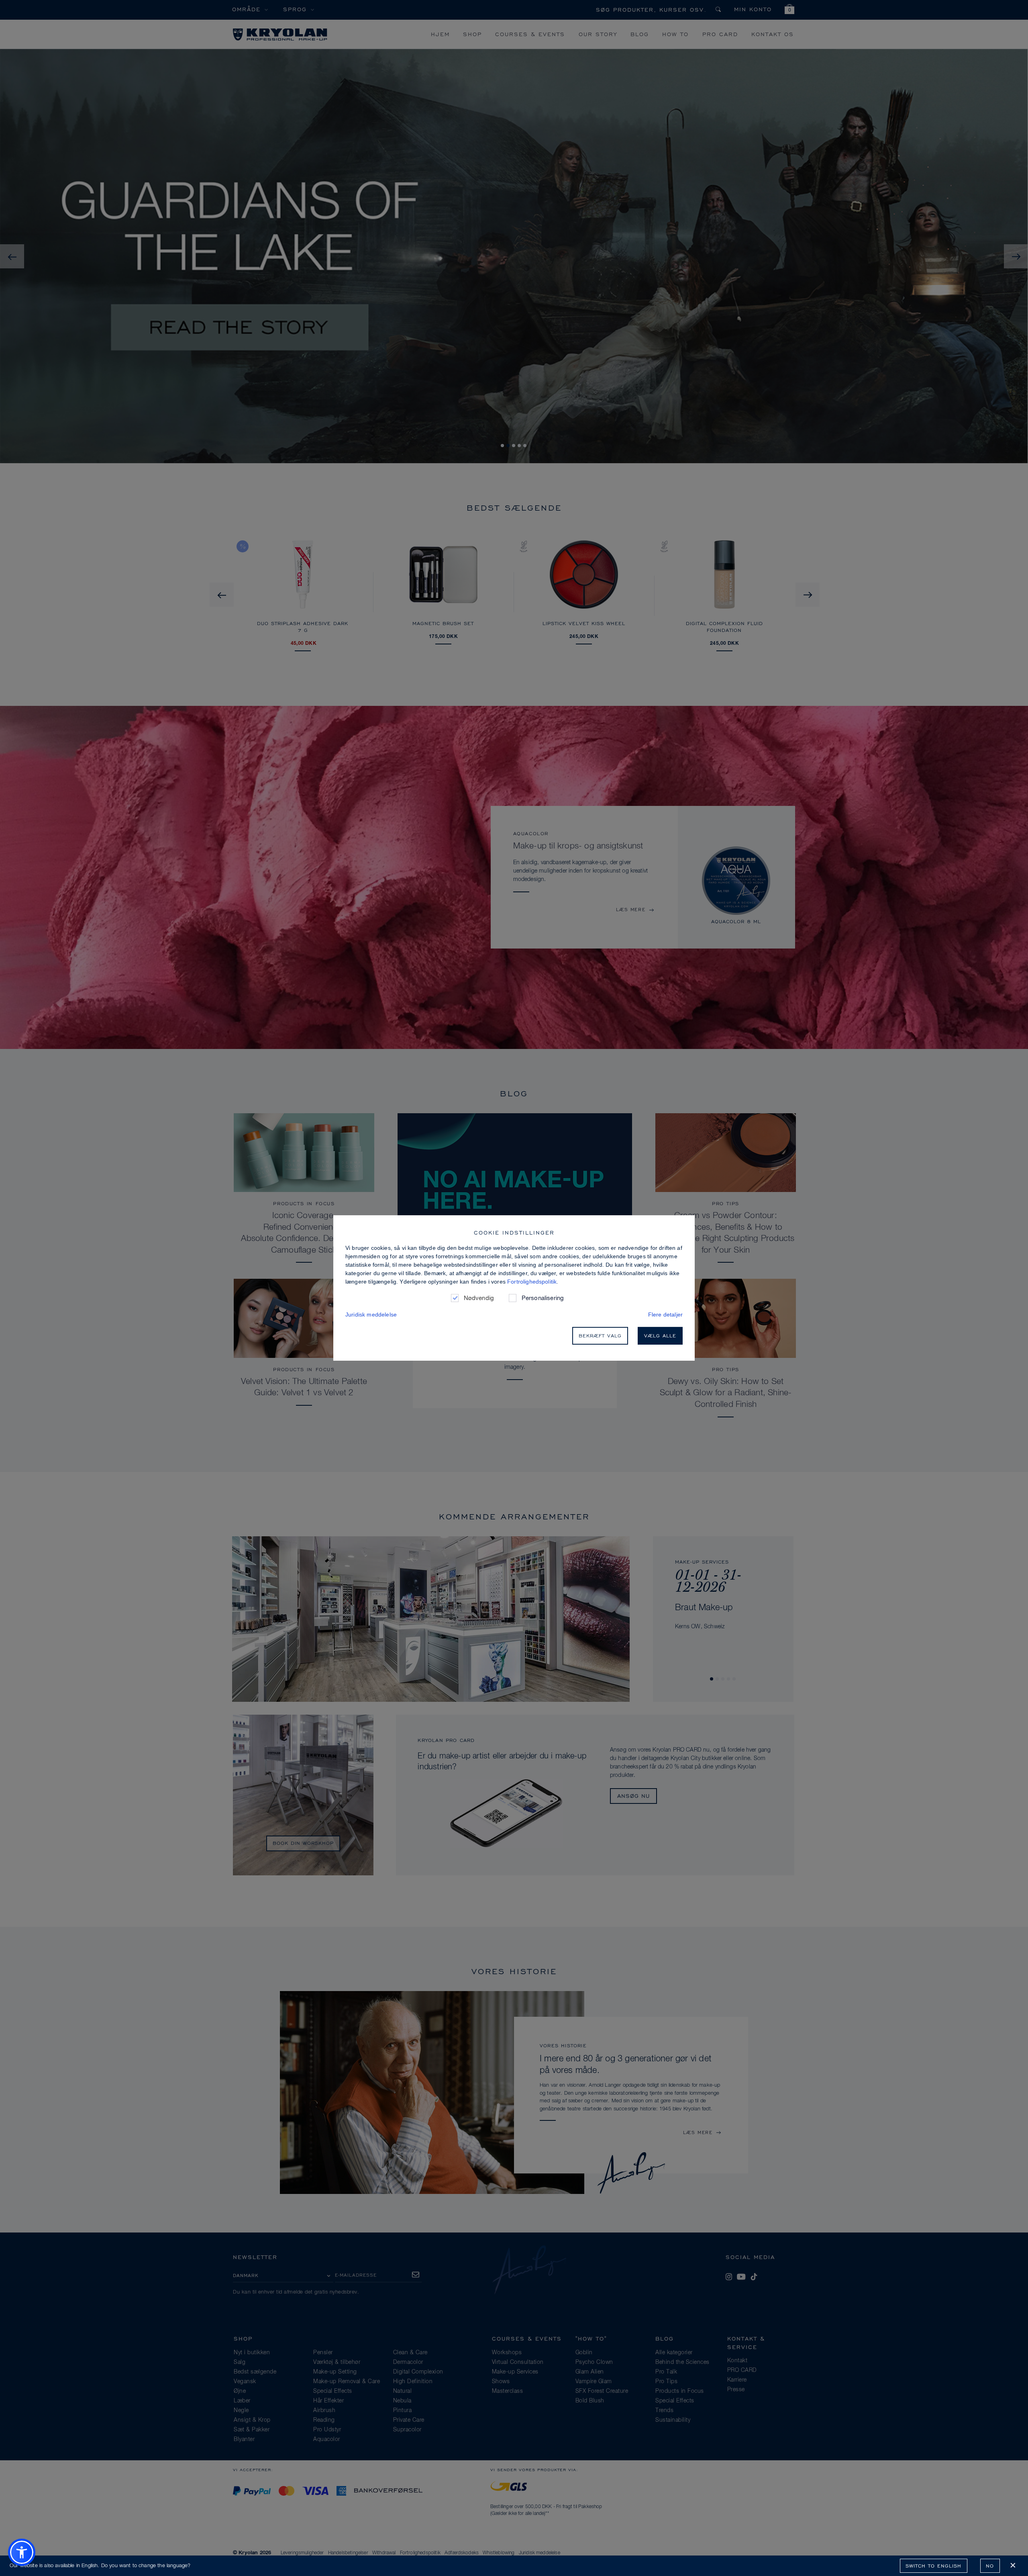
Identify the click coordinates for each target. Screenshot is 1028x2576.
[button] (22, 2552)
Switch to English (933, 2566)
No (990, 2566)
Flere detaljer (665, 1315)
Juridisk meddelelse (371, 1315)
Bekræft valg (600, 1336)
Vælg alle (660, 1336)
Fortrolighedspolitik (532, 1282)
